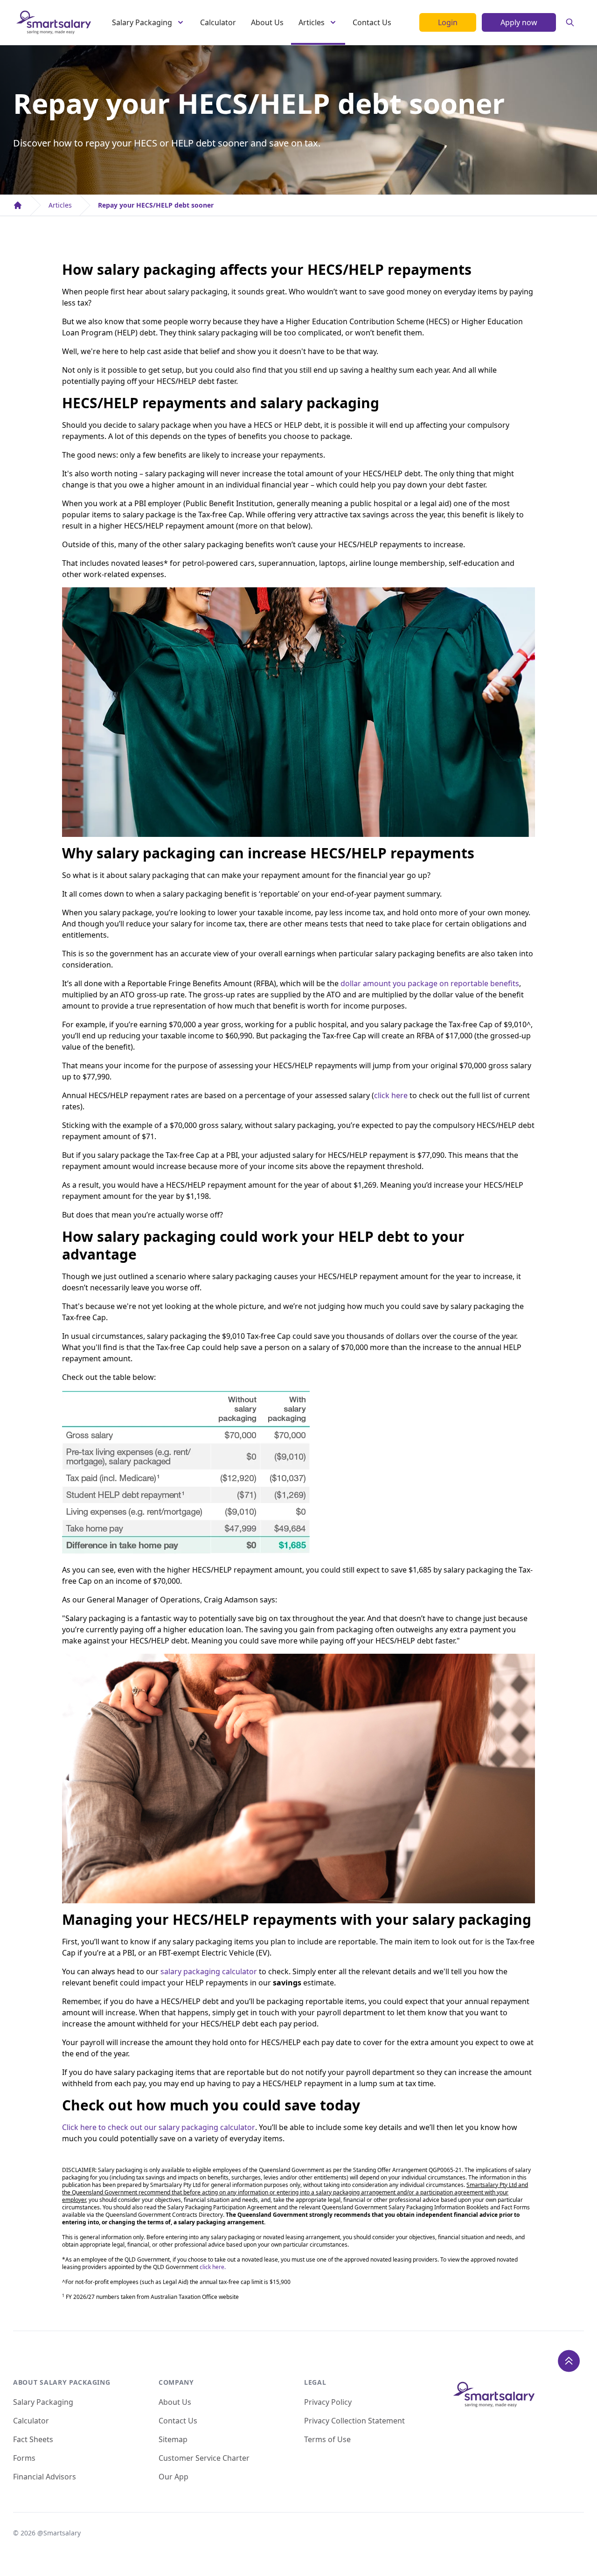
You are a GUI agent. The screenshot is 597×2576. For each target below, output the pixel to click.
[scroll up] (569, 2361)
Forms (24, 2458)
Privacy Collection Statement (354, 2421)
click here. (213, 2267)
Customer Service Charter (204, 2458)
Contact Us (372, 22)
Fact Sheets (33, 2439)
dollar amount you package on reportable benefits (430, 983)
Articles (312, 22)
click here (391, 1095)
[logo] (54, 22)
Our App (174, 2477)
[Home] (18, 205)
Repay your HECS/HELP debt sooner (156, 205)
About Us (267, 22)
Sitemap (173, 2439)
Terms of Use (327, 2439)
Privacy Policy (328, 2402)
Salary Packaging (142, 22)
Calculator (218, 22)
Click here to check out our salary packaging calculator (159, 2127)
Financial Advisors (45, 2477)
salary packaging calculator (209, 1971)
